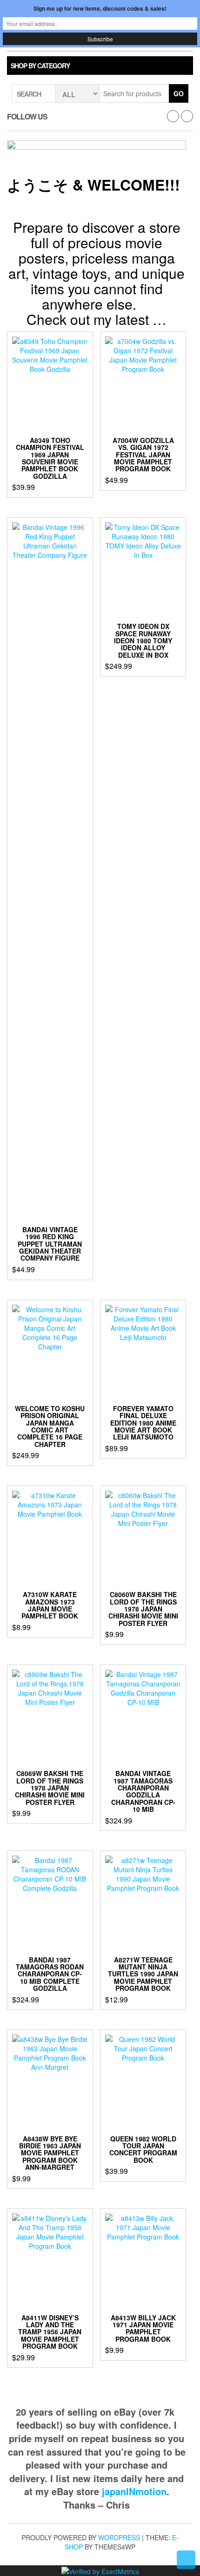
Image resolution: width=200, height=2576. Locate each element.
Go (179, 93)
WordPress (119, 2537)
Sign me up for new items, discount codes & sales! (100, 8)
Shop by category (40, 66)
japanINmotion (134, 2491)
